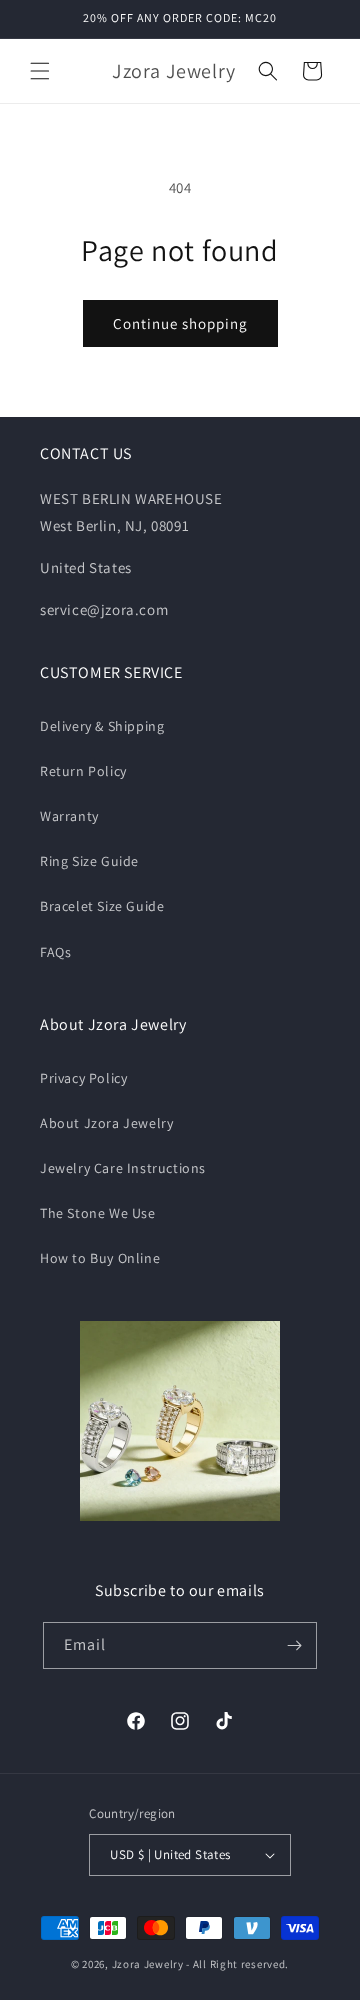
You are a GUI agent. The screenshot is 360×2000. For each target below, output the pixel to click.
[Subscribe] (294, 1645)
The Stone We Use (98, 1213)
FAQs (55, 952)
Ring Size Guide (89, 861)
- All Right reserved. (237, 1964)
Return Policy (83, 771)
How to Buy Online (100, 1258)
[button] (40, 71)
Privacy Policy (83, 1078)
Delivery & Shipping (102, 726)
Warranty (69, 816)
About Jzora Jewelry (106, 1123)
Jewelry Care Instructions (123, 1168)
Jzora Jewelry (148, 1964)
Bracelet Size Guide (102, 906)
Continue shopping (180, 323)
